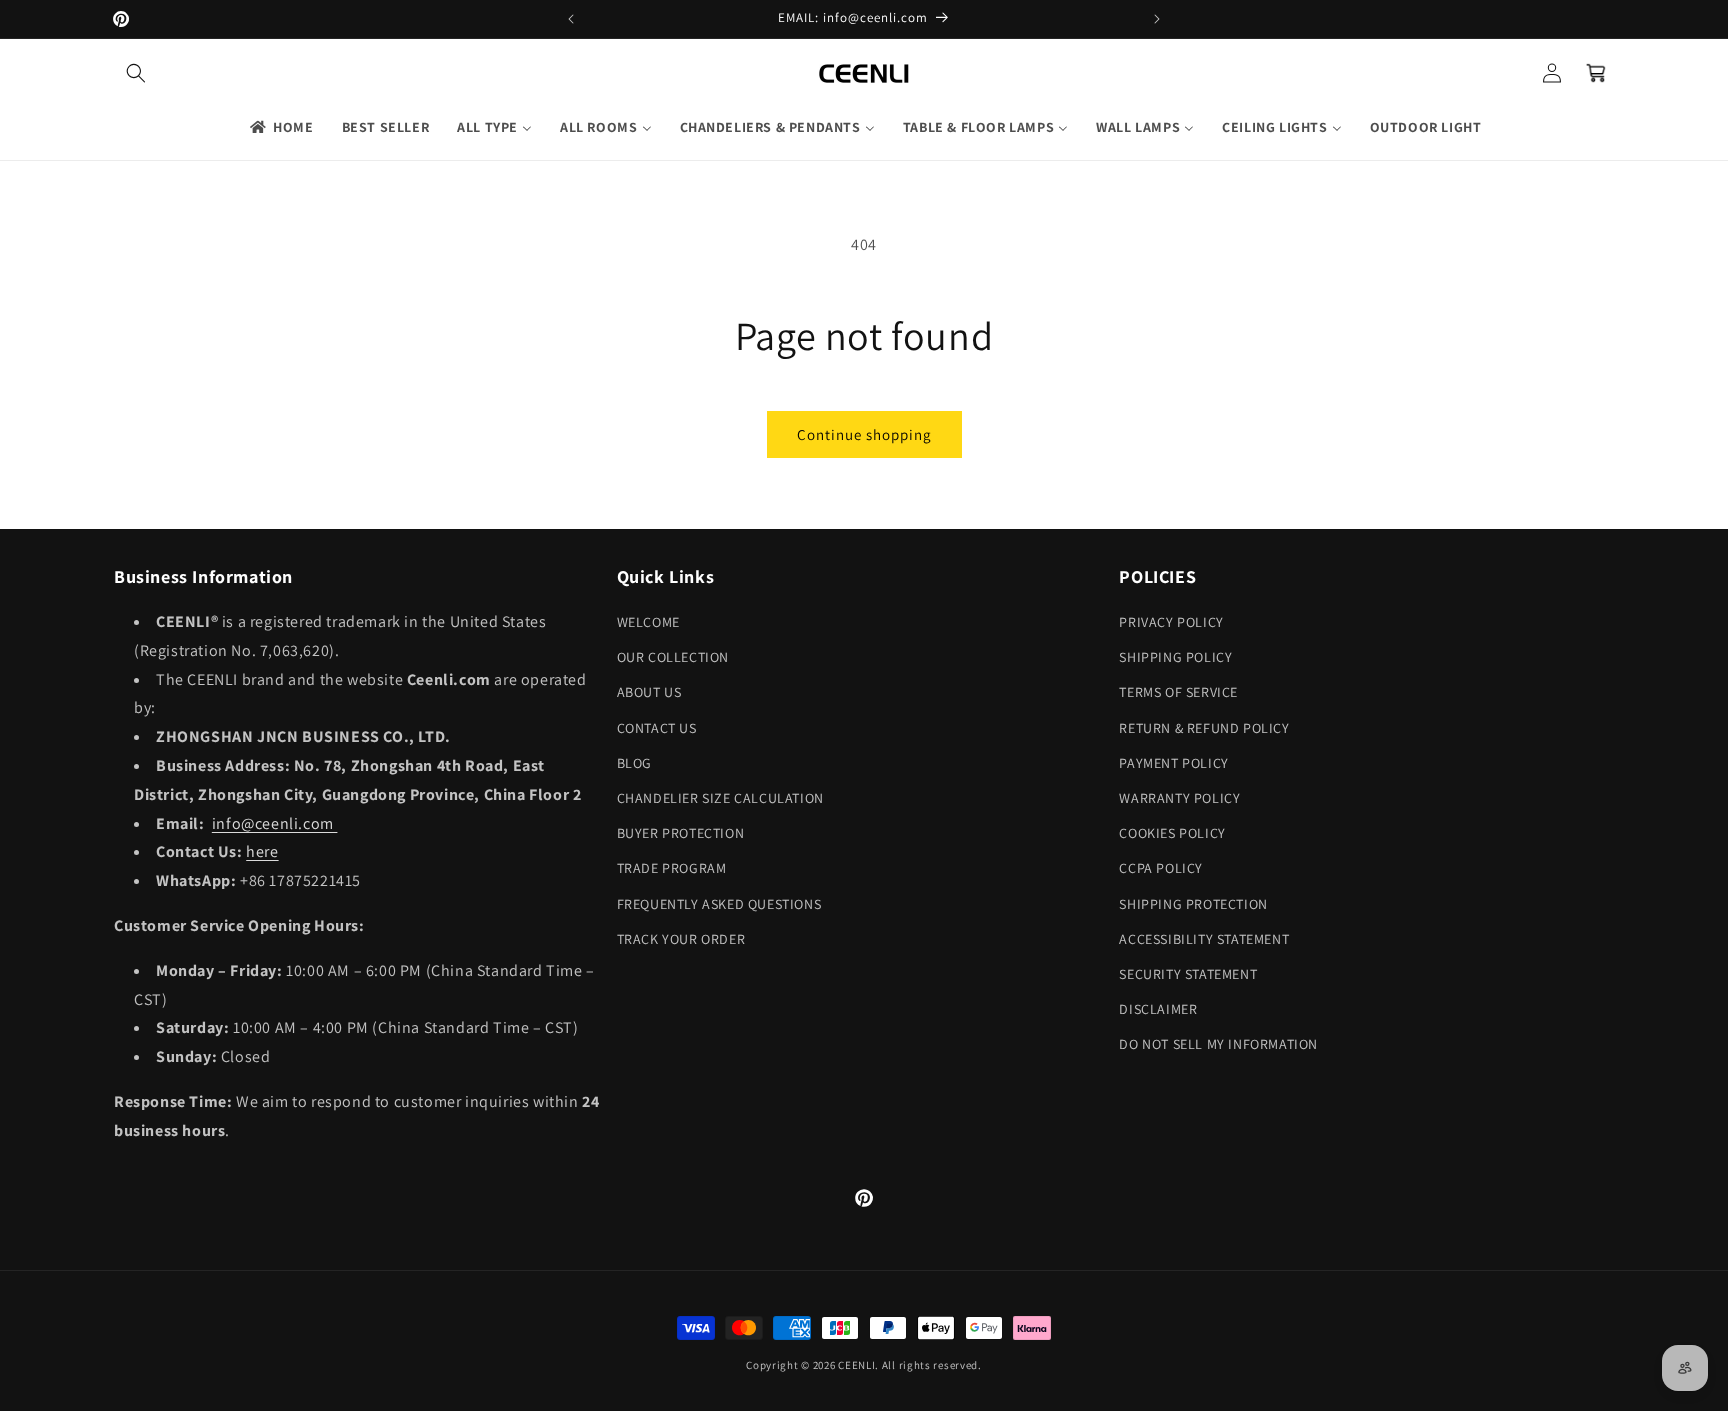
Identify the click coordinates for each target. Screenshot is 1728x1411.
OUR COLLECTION (673, 657)
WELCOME (648, 622)
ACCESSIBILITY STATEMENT (1204, 939)
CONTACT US (657, 728)
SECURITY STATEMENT (1188, 974)
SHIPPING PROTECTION (1193, 904)
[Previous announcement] (571, 19)
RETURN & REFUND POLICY (1204, 728)
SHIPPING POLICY (1175, 657)
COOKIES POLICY (1172, 833)
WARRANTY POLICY (1179, 798)
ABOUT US (649, 692)
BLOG (634, 763)
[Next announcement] (1157, 19)
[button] (136, 73)
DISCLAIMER (1158, 1009)
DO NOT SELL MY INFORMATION (1218, 1044)
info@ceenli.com (275, 823)
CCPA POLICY (1161, 868)
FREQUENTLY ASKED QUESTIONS (719, 904)
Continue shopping (864, 434)
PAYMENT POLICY (1173, 763)
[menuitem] (280, 127)
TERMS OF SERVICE (1178, 692)
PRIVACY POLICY (1171, 622)
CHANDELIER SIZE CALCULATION (720, 798)
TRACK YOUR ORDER (681, 939)
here (262, 851)
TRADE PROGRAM (672, 868)
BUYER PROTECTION (681, 833)
